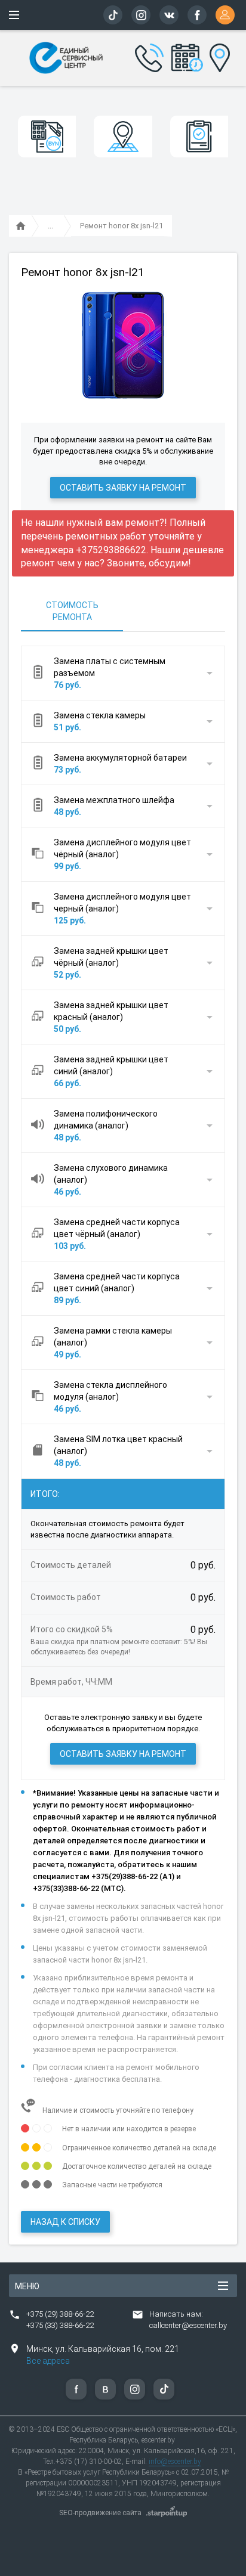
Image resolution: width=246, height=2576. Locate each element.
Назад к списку (65, 2222)
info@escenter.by (175, 2462)
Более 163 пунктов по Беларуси (217, 56)
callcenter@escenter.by (188, 2325)
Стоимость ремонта (72, 611)
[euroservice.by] (21, 227)
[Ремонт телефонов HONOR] (50, 227)
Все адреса (48, 2361)
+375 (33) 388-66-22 (60, 2325)
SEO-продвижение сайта (100, 2513)
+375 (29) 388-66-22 (60, 2314)
